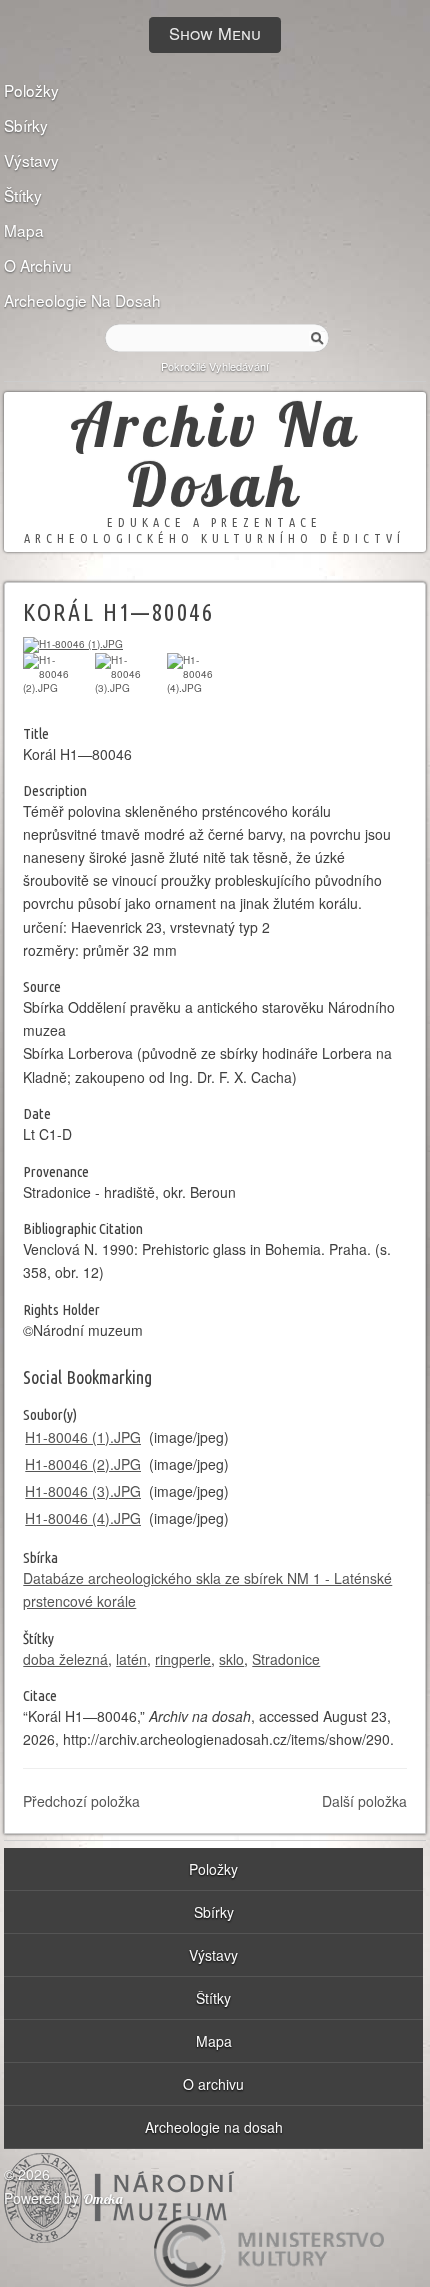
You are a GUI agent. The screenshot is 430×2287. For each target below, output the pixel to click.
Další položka (364, 1801)
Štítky (23, 194)
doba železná (65, 1659)
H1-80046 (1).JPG (83, 1437)
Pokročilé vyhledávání (215, 366)
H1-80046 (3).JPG (83, 1491)
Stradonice (286, 1659)
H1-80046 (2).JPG (83, 1464)
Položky (31, 89)
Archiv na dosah (215, 454)
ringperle (183, 1659)
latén (131, 1659)
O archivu (38, 264)
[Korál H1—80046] (73, 644)
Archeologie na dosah (82, 299)
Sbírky (26, 124)
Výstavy (31, 159)
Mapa (24, 229)
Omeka (103, 2199)
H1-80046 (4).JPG (83, 1518)
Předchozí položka (81, 1801)
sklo (231, 1659)
